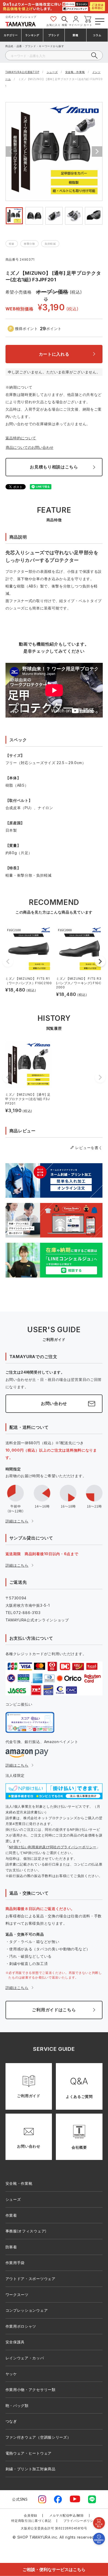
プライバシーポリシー (80, 2521)
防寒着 (11, 2247)
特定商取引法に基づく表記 (31, 2521)
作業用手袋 (15, 2263)
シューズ (52, 72)
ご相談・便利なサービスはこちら (54, 2569)
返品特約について (21, 438)
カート (88, 25)
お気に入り (53, 25)
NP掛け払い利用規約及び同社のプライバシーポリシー (53, 1847)
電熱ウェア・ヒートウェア (29, 2453)
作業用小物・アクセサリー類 (31, 2390)
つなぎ (11, 2421)
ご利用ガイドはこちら (54, 2010)
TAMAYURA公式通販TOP (22, 72)
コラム (97, 35)
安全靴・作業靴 (75, 72)
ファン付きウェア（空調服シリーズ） (38, 2437)
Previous (11, 152)
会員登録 (31, 2515)
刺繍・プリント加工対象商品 (31, 2469)
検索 (65, 25)
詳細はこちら (17, 1521)
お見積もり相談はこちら (54, 467)
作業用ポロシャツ (21, 2326)
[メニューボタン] (99, 21)
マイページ (76, 25)
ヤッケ (11, 2374)
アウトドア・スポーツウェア (31, 2279)
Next (97, 152)
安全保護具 (15, 2342)
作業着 (11, 2215)
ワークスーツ (17, 2295)
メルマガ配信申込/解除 (67, 2515)
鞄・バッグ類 (17, 2406)
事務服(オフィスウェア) (26, 2231)
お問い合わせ (54, 1403)
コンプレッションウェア (27, 2310)
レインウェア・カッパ (25, 2358)
